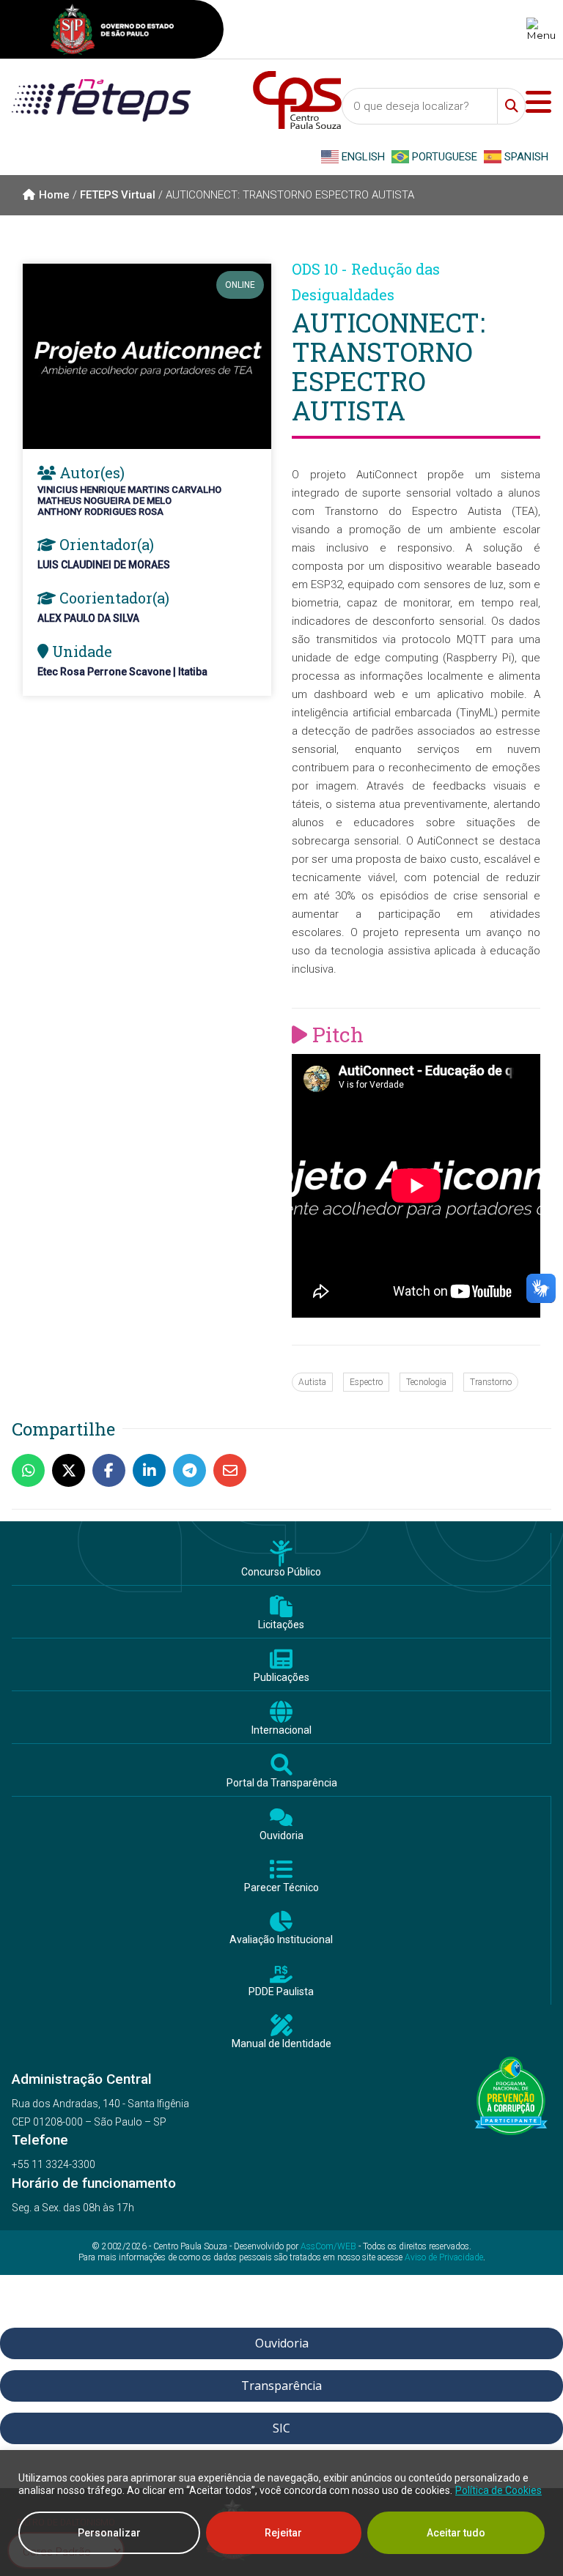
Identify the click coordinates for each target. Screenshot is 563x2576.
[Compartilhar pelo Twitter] (72, 1470)
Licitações (281, 1625)
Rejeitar (283, 2533)
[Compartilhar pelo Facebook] (113, 1470)
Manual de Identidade (281, 2044)
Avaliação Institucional (281, 1940)
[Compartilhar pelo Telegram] (193, 1470)
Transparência (281, 2386)
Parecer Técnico (281, 1888)
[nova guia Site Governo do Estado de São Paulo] (112, 31)
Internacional (281, 1730)
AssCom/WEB (328, 2246)
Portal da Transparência (282, 1783)
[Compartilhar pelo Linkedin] (153, 1470)
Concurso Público (281, 1572)
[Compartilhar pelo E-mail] (233, 1470)
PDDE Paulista (281, 1992)
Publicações (281, 1678)
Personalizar (109, 2533)
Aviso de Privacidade (444, 2257)
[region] (281, 2513)
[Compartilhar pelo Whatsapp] (32, 1470)
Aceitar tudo (456, 2533)
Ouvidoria (281, 1836)
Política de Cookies (498, 2490)
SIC (281, 2428)
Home (54, 195)
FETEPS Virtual (118, 195)
